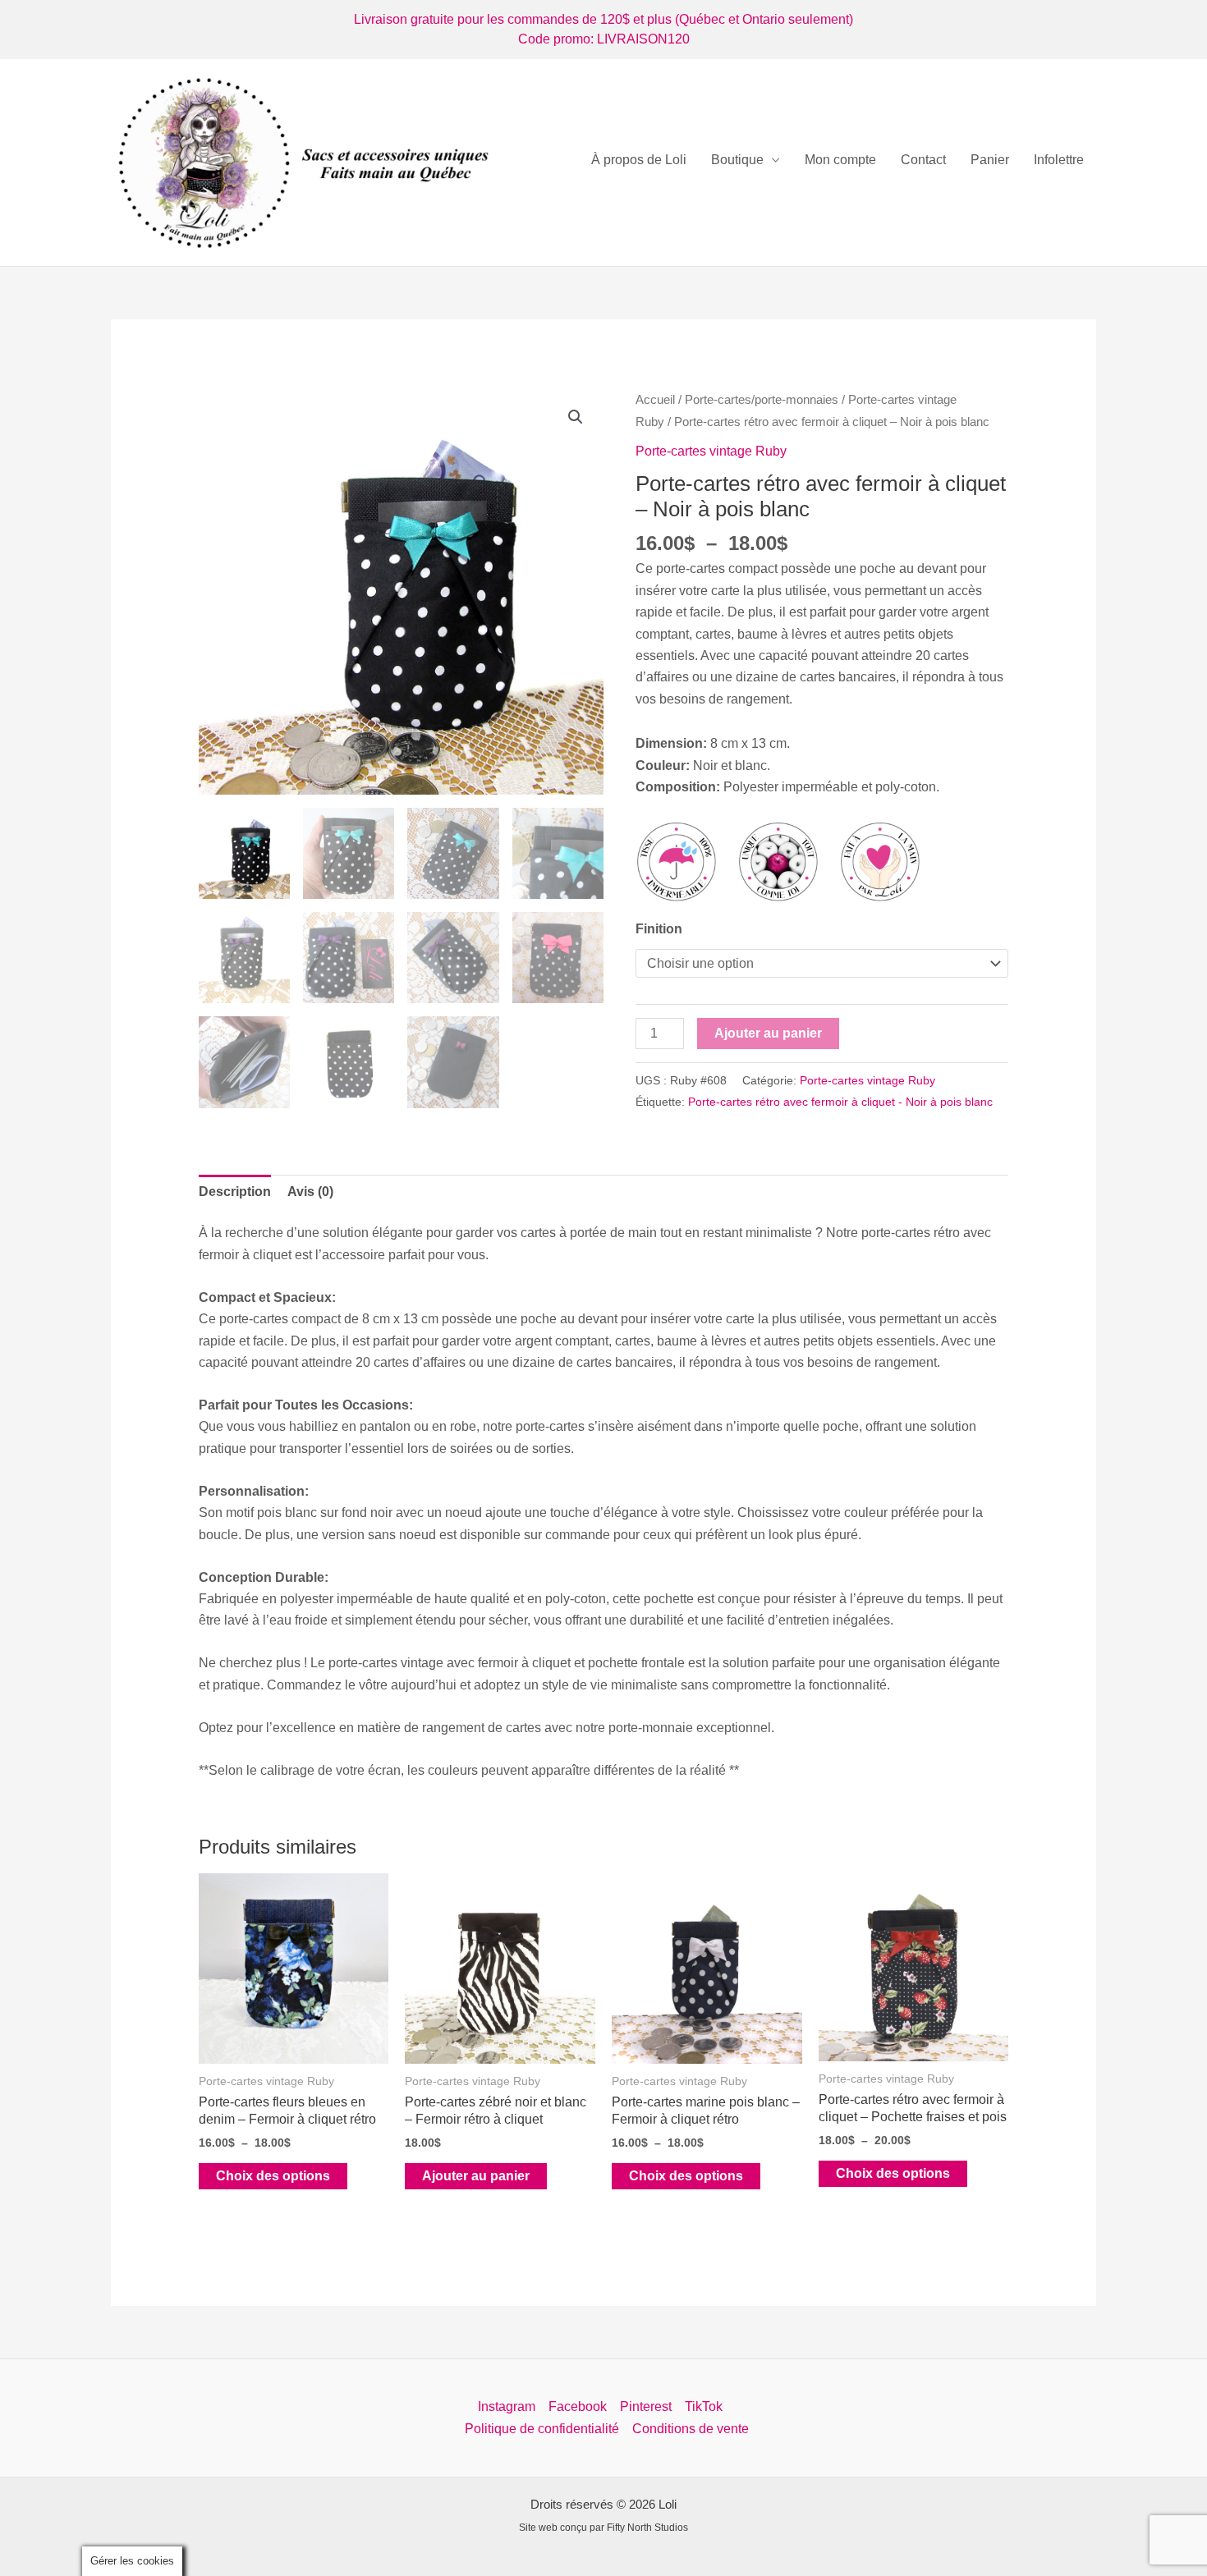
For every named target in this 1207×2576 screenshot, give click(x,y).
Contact (923, 160)
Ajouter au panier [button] (476, 2176)
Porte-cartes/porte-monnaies (762, 400)
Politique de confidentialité (542, 2429)
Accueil (655, 400)
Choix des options (273, 2176)
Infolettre (1059, 160)
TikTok (704, 2406)
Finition (659, 929)
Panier (990, 160)
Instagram (507, 2406)
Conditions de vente (691, 2429)
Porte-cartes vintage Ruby (711, 451)
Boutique (737, 160)
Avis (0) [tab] (310, 1192)
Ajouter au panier (768, 1033)
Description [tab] (235, 1192)
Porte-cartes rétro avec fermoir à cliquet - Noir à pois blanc (840, 1102)
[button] (576, 417)
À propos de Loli (639, 160)
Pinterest (646, 2406)
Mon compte (840, 160)
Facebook (578, 2406)
